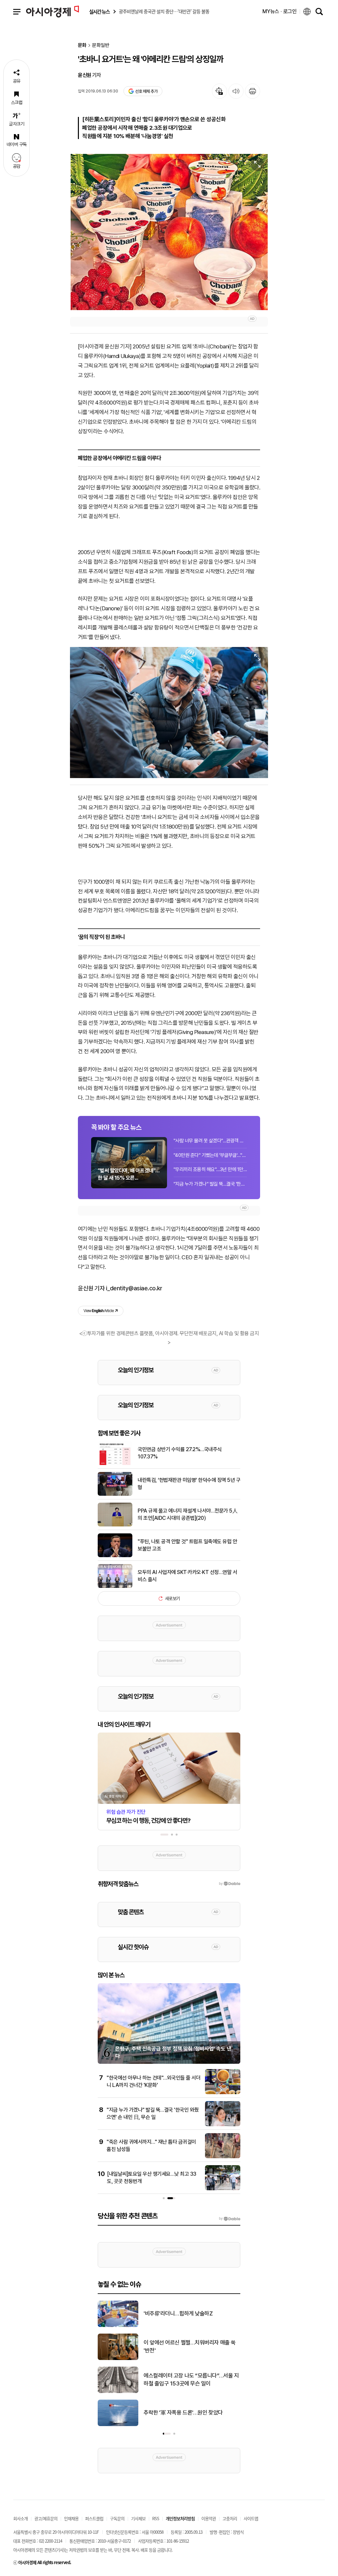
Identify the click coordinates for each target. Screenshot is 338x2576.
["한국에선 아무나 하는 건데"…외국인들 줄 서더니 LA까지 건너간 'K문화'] (223, 2093)
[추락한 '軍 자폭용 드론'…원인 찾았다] (118, 2425)
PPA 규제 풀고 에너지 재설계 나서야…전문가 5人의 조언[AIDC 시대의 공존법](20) (187, 1514)
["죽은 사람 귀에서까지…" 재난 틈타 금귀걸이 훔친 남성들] (223, 2157)
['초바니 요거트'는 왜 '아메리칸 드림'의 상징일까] (169, 232)
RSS (156, 2518)
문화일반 (101, 45)
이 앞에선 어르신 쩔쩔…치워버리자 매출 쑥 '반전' (190, 2346)
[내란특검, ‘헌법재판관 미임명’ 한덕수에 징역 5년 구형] (115, 1494)
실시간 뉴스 (99, 12)
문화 (82, 45)
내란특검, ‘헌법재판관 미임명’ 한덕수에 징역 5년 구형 (189, 1484)
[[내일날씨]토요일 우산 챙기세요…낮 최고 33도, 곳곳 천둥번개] (223, 2189)
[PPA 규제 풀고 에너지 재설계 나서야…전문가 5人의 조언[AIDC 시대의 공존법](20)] (115, 1525)
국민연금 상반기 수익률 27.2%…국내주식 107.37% (180, 1453)
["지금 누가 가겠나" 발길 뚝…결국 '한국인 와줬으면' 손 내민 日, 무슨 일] (223, 2125)
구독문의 (117, 2518)
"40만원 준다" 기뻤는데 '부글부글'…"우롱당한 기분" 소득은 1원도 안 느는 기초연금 (210, 1155)
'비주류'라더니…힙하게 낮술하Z (178, 2313)
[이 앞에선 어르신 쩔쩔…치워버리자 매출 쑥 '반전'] (118, 2359)
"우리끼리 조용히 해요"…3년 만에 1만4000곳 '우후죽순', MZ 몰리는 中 (210, 1169)
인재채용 (71, 2518)
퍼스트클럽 (94, 2518)
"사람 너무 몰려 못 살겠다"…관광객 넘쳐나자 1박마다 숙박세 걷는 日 (210, 1141)
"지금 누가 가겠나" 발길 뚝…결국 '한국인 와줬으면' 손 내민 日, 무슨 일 (210, 1184)
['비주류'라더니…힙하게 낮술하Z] (118, 2326)
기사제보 (138, 2518)
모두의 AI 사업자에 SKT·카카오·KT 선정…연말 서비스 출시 (187, 1576)
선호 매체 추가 (146, 91)
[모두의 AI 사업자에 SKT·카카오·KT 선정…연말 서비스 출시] (115, 1587)
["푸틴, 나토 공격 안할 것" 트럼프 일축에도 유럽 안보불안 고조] (115, 1556)
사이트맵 (251, 2518)
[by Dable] (230, 2219)
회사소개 (20, 2518)
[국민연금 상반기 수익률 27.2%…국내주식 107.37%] (115, 1464)
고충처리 (230, 2518)
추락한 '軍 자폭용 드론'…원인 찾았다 (183, 2413)
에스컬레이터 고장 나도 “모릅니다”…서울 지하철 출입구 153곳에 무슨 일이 (191, 2379)
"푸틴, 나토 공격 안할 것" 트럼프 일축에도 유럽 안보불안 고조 (187, 1545)
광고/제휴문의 (46, 2518)
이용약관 (209, 2518)
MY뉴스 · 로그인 (280, 11)
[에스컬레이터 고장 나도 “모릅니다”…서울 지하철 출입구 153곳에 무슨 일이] (118, 2392)
